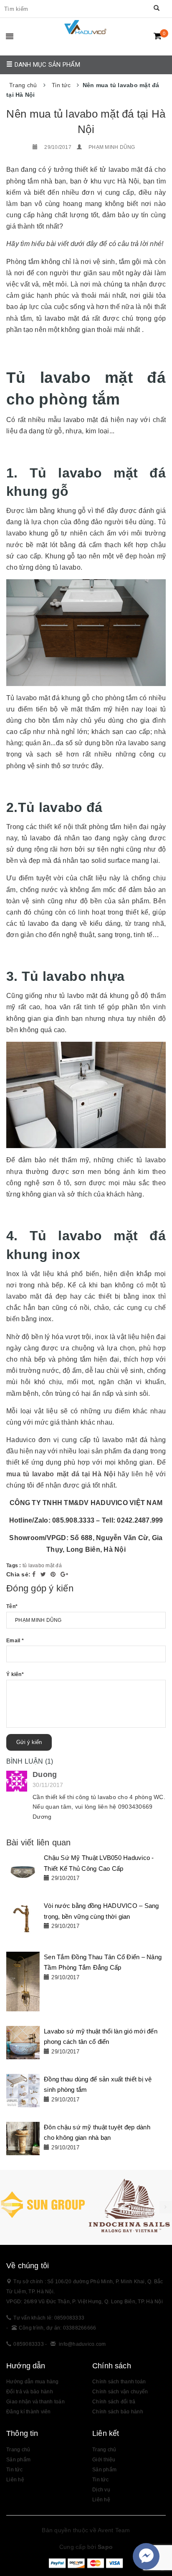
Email (15, 1641)
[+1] (64, 1574)
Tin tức (14, 2470)
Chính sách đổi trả (114, 2402)
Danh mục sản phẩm (46, 65)
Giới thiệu (104, 2460)
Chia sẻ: (18, 1574)
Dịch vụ (101, 2490)
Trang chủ (104, 2450)
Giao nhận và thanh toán (35, 2402)
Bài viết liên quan (39, 1842)
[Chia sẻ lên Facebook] (35, 1574)
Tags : (14, 1566)
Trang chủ (18, 2450)
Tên (12, 1606)
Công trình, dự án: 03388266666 (58, 2328)
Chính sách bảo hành (118, 2412)
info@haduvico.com (82, 2344)
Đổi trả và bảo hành (30, 2392)
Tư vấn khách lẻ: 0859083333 (49, 2318)
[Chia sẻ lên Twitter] (44, 1574)
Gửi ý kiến (29, 1742)
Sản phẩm (104, 2470)
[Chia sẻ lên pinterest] (54, 1574)
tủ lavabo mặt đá (42, 1566)
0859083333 (29, 2344)
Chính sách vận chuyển (120, 2392)
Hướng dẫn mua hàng (33, 2382)
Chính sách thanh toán (119, 2382)
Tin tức (100, 2480)
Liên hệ (101, 2500)
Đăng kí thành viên (29, 2412)
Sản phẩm (18, 2460)
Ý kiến (15, 1674)
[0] (158, 36)
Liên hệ (15, 2480)
